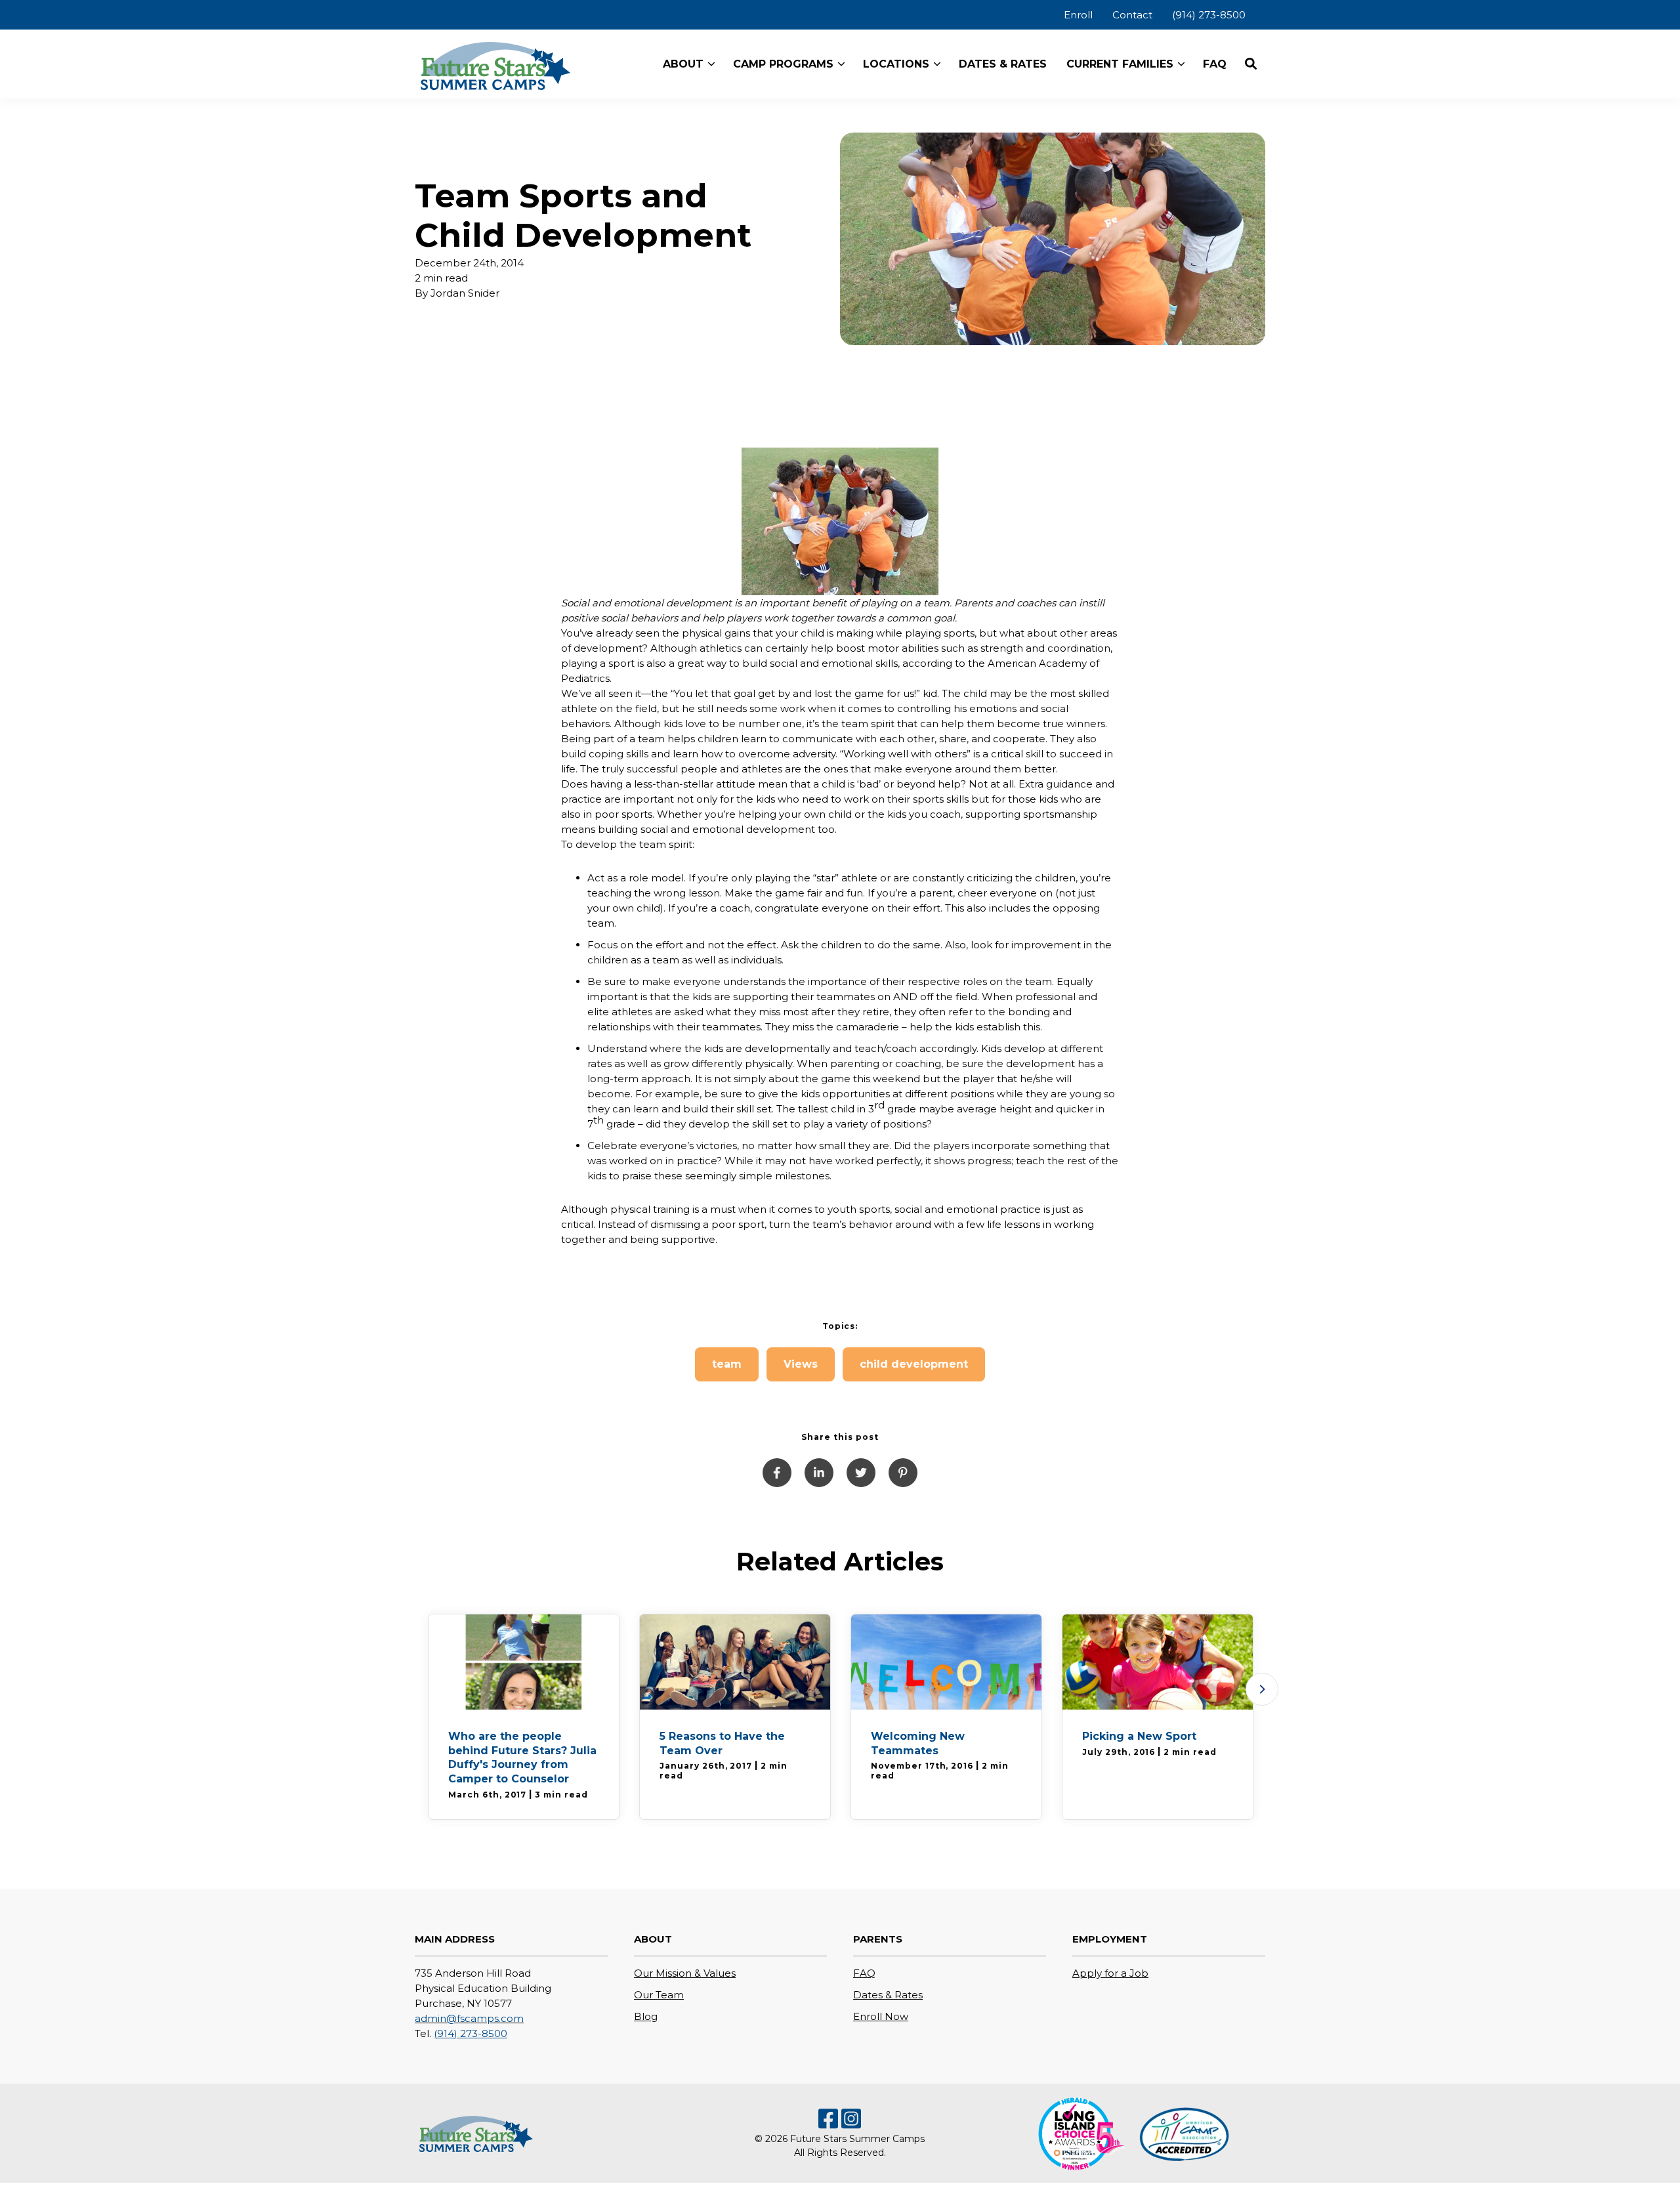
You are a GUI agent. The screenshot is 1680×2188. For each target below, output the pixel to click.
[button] (1251, 64)
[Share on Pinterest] (903, 1473)
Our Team (659, 1995)
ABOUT (683, 64)
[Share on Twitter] (861, 1473)
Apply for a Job (1110, 1973)
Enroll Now (881, 2016)
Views (801, 1364)
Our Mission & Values (685, 1973)
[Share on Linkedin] (819, 1473)
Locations (896, 64)
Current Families (1120, 64)
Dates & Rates (888, 1995)
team (727, 1364)
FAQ (864, 1973)
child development (914, 1364)
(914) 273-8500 (471, 2033)
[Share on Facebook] (777, 1473)
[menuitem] (1078, 15)
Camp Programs (783, 64)
